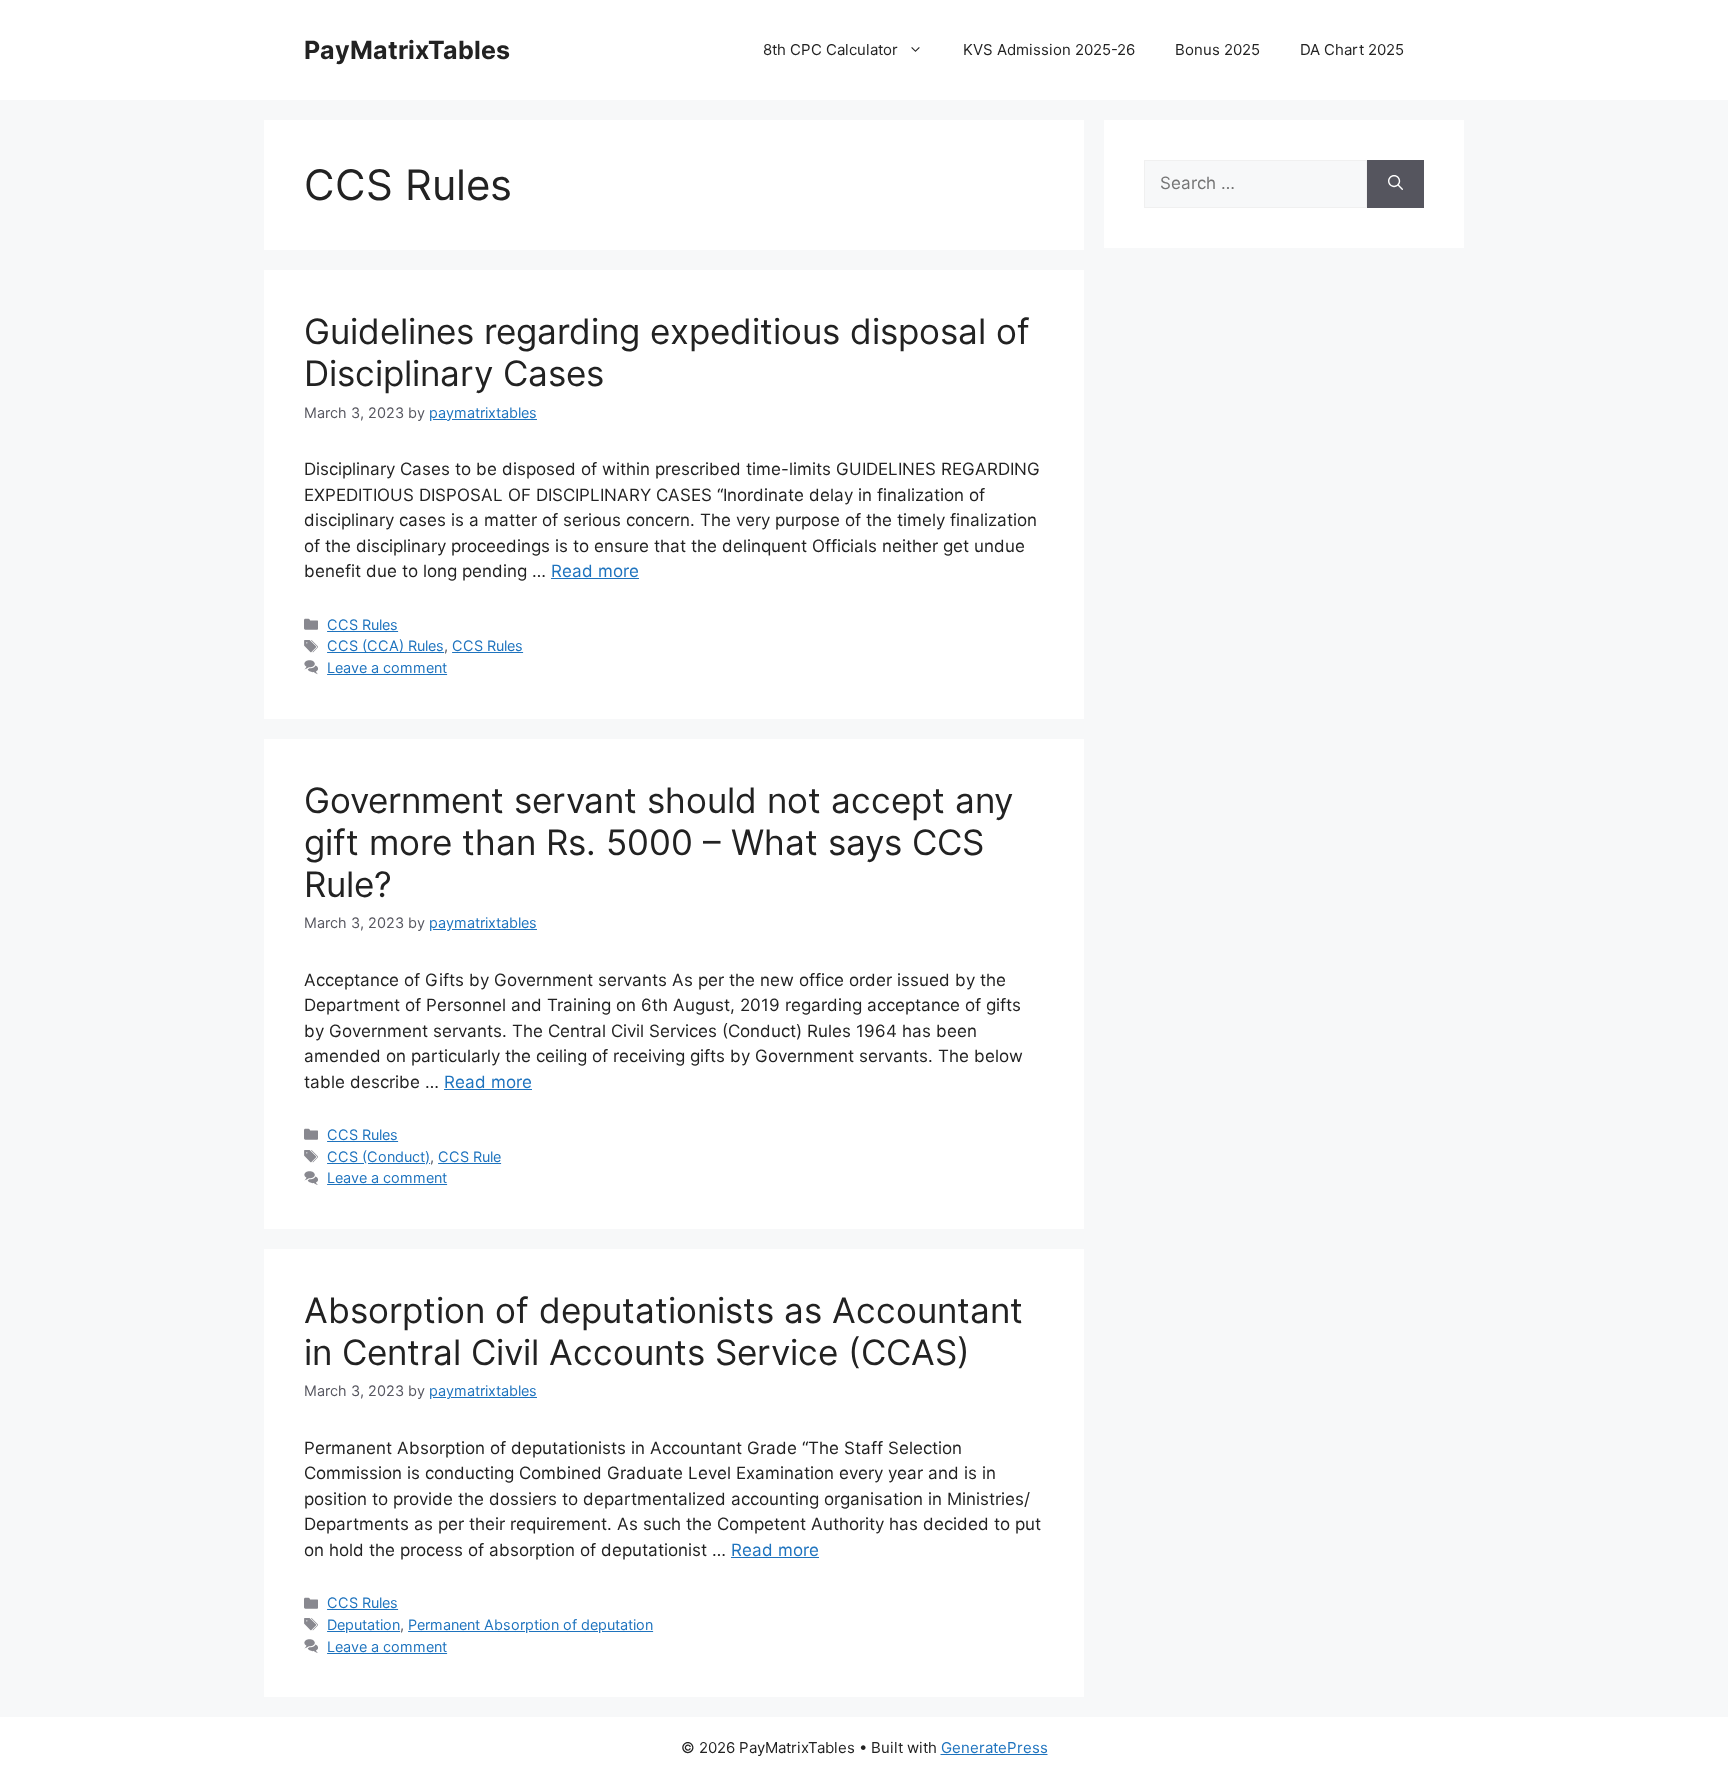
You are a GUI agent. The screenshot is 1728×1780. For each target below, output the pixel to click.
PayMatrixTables (407, 50)
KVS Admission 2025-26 (1049, 49)
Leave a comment (387, 667)
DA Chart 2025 (1352, 49)
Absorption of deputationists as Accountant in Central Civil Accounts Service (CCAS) (663, 1331)
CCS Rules (362, 624)
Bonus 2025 (1217, 49)
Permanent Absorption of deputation (530, 1624)
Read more (595, 571)
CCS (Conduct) (378, 1156)
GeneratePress (994, 1747)
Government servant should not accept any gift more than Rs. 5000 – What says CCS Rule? (658, 842)
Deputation (363, 1624)
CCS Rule (469, 1156)
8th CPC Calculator (830, 49)
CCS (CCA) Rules (385, 645)
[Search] (1395, 184)
